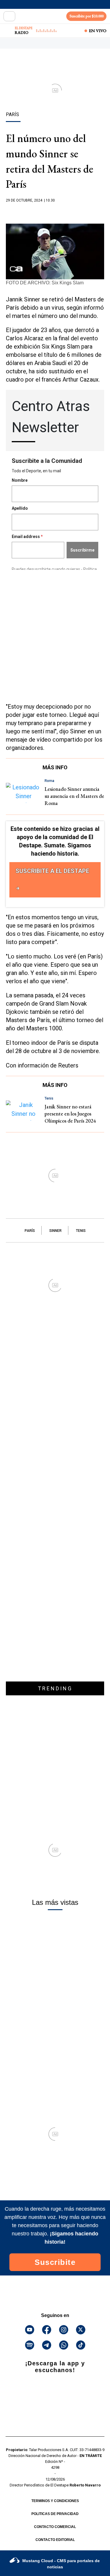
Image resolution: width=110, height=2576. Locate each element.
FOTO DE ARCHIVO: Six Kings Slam (45, 283)
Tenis (81, 1231)
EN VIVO (98, 31)
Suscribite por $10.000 (87, 16)
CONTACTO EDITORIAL (55, 2540)
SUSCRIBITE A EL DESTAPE (52, 871)
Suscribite (55, 2262)
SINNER (55, 1231)
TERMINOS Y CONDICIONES (55, 2501)
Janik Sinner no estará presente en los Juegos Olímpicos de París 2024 (70, 1114)
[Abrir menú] (9, 16)
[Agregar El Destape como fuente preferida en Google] (55, 212)
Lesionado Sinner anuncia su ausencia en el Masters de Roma (74, 796)
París (30, 1231)
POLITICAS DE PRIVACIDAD (55, 2514)
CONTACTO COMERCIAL (55, 2527)
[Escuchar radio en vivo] (8, 31)
